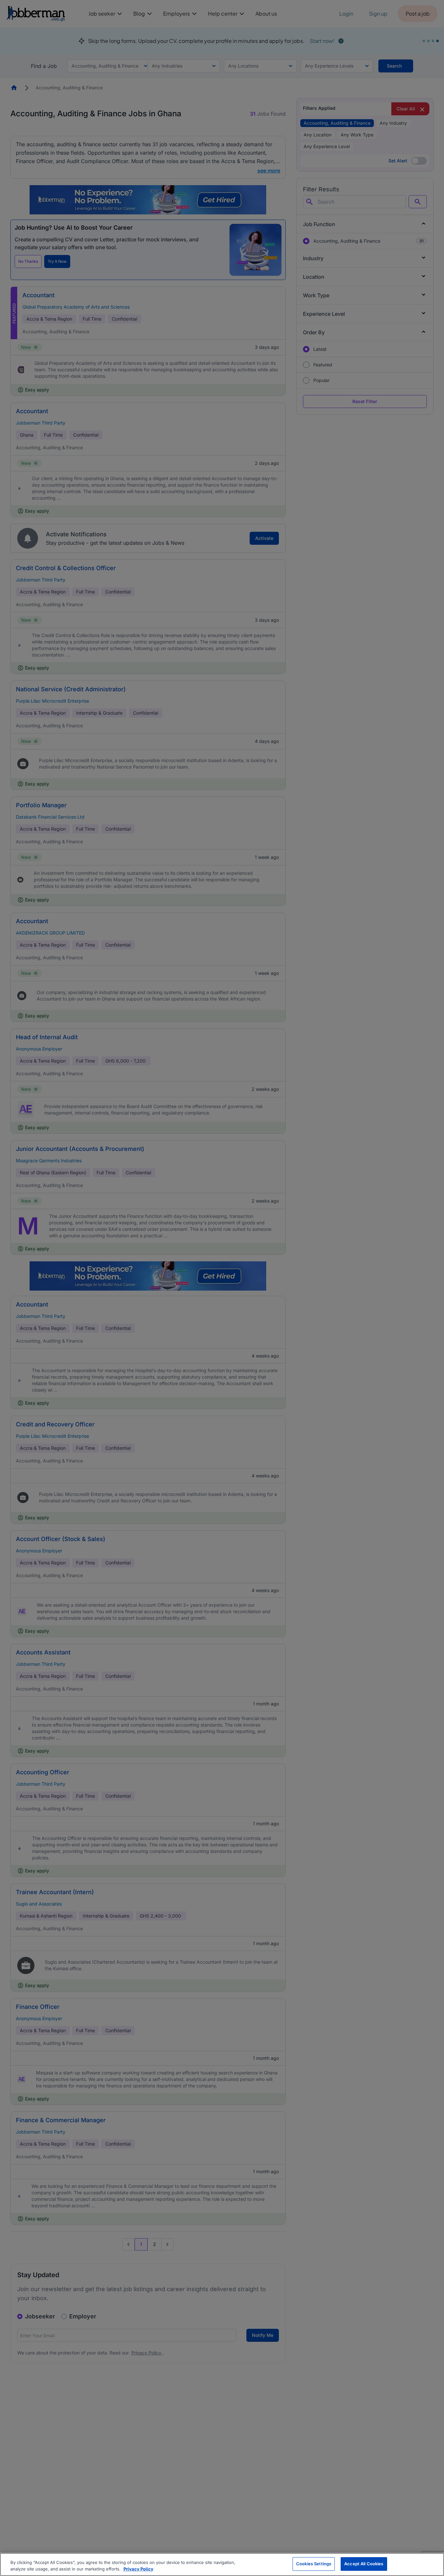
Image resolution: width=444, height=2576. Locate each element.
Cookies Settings (314, 2564)
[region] (222, 2564)
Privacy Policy (138, 2569)
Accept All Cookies (364, 2564)
